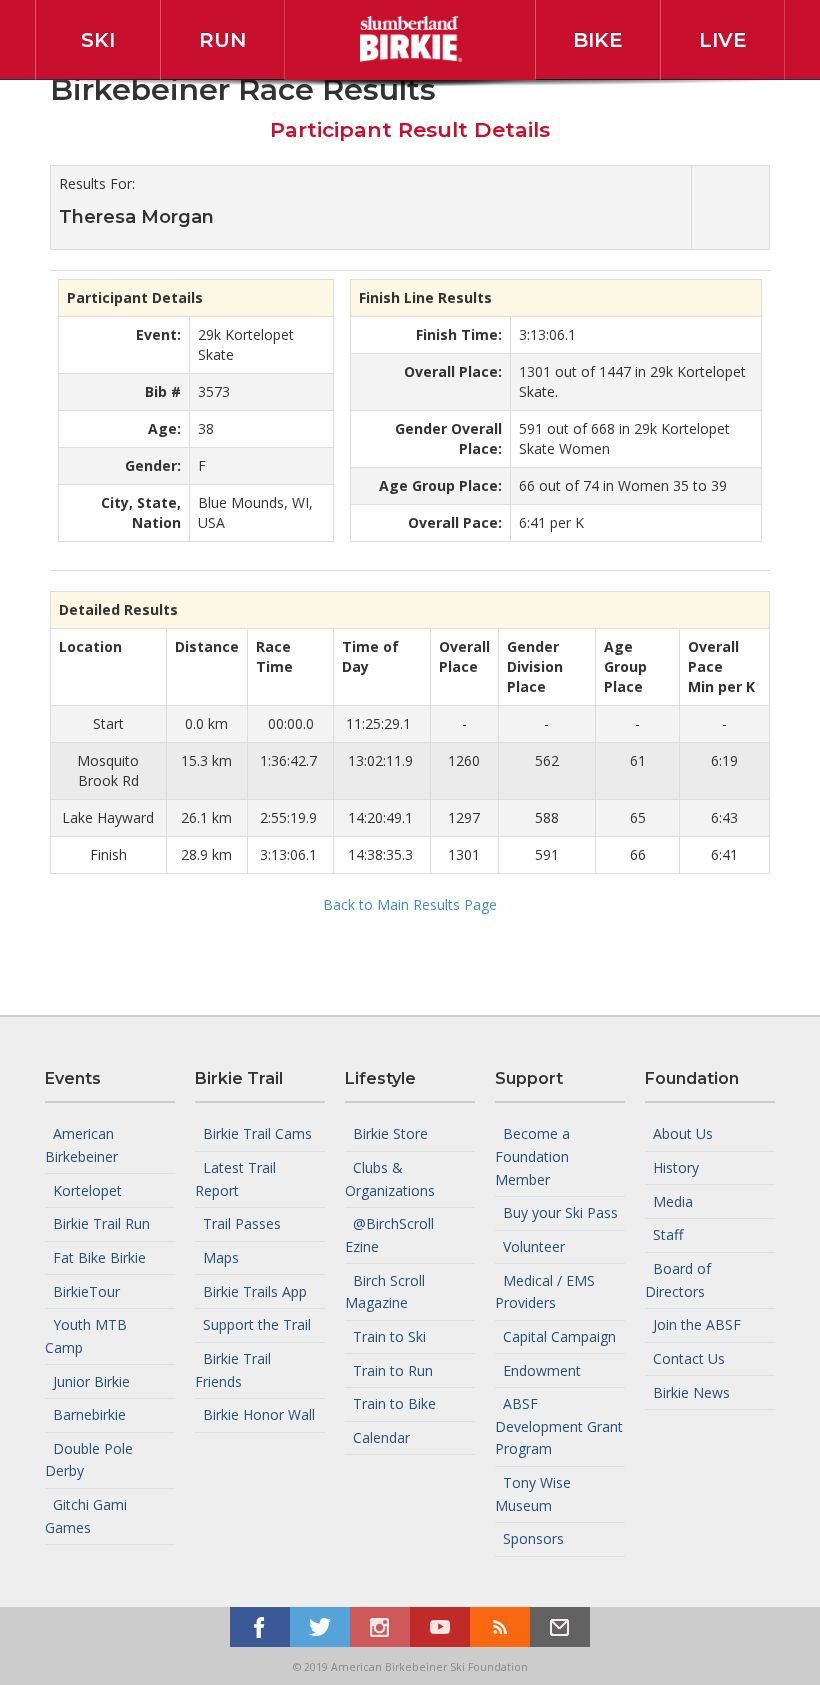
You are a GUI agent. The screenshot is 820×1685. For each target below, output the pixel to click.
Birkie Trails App (255, 1290)
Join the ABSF (697, 1324)
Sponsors (533, 1538)
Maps (221, 1257)
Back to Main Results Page (410, 904)
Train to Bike (394, 1403)
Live (723, 40)
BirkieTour (86, 1290)
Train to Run (393, 1369)
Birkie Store (390, 1133)
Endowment (542, 1369)
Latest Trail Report (235, 1179)
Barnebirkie (89, 1414)
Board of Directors (678, 1280)
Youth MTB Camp (86, 1336)
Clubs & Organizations (390, 1179)
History (676, 1167)
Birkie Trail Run (101, 1223)
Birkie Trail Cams (257, 1133)
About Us (683, 1133)
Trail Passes (242, 1223)
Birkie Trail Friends (233, 1370)
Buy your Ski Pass (560, 1212)
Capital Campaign (559, 1336)
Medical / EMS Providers (545, 1291)
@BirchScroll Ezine (389, 1235)
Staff (668, 1234)
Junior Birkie (91, 1380)
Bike (598, 40)
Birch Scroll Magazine (385, 1291)
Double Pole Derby (89, 1460)
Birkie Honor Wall (259, 1414)
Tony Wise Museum (533, 1494)
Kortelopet (87, 1189)
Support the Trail (257, 1324)
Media (673, 1200)
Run (222, 40)
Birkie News (691, 1391)
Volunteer (534, 1246)
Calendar (381, 1437)
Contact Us (689, 1358)
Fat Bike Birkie (99, 1257)
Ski (98, 40)
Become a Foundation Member (532, 1156)
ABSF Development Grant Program (559, 1426)
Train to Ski (389, 1336)
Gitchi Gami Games (86, 1516)
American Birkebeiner (81, 1145)
